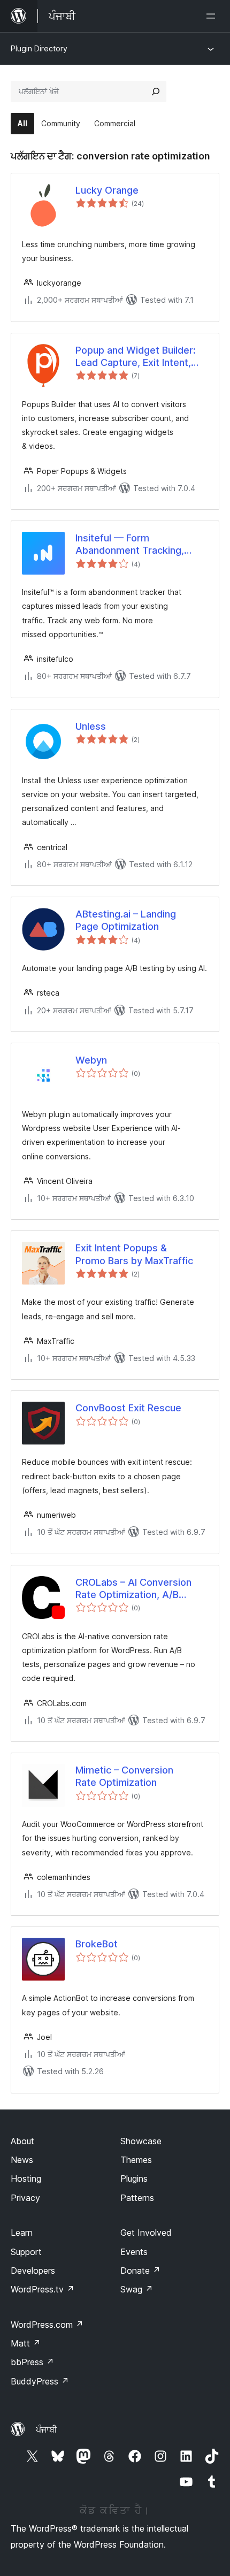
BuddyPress (40, 2381)
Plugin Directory (39, 48)
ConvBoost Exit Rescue (128, 1408)
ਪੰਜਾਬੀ (47, 2429)
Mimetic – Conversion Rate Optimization (124, 1776)
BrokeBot (97, 1944)
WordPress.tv (43, 2289)
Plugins (134, 2178)
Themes (136, 2160)
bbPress (32, 2362)
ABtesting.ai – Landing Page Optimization (126, 920)
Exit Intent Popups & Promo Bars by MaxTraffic (134, 1254)
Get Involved (146, 2233)
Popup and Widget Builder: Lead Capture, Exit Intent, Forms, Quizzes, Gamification (142, 357)
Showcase (141, 2141)
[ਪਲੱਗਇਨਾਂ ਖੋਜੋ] (156, 91)
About (22, 2141)
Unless (91, 726)
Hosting (26, 2178)
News (22, 2160)
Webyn (91, 1060)
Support (26, 2252)
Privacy (25, 2198)
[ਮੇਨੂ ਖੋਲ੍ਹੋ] (213, 16)
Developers (33, 2271)
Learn (22, 2233)
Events (134, 2252)
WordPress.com (47, 2325)
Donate (140, 2271)
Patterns (137, 2198)
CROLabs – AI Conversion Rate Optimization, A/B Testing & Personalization (133, 1589)
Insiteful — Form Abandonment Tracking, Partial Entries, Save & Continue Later (130, 545)
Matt (26, 2343)
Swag (137, 2289)
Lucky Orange (107, 190)
